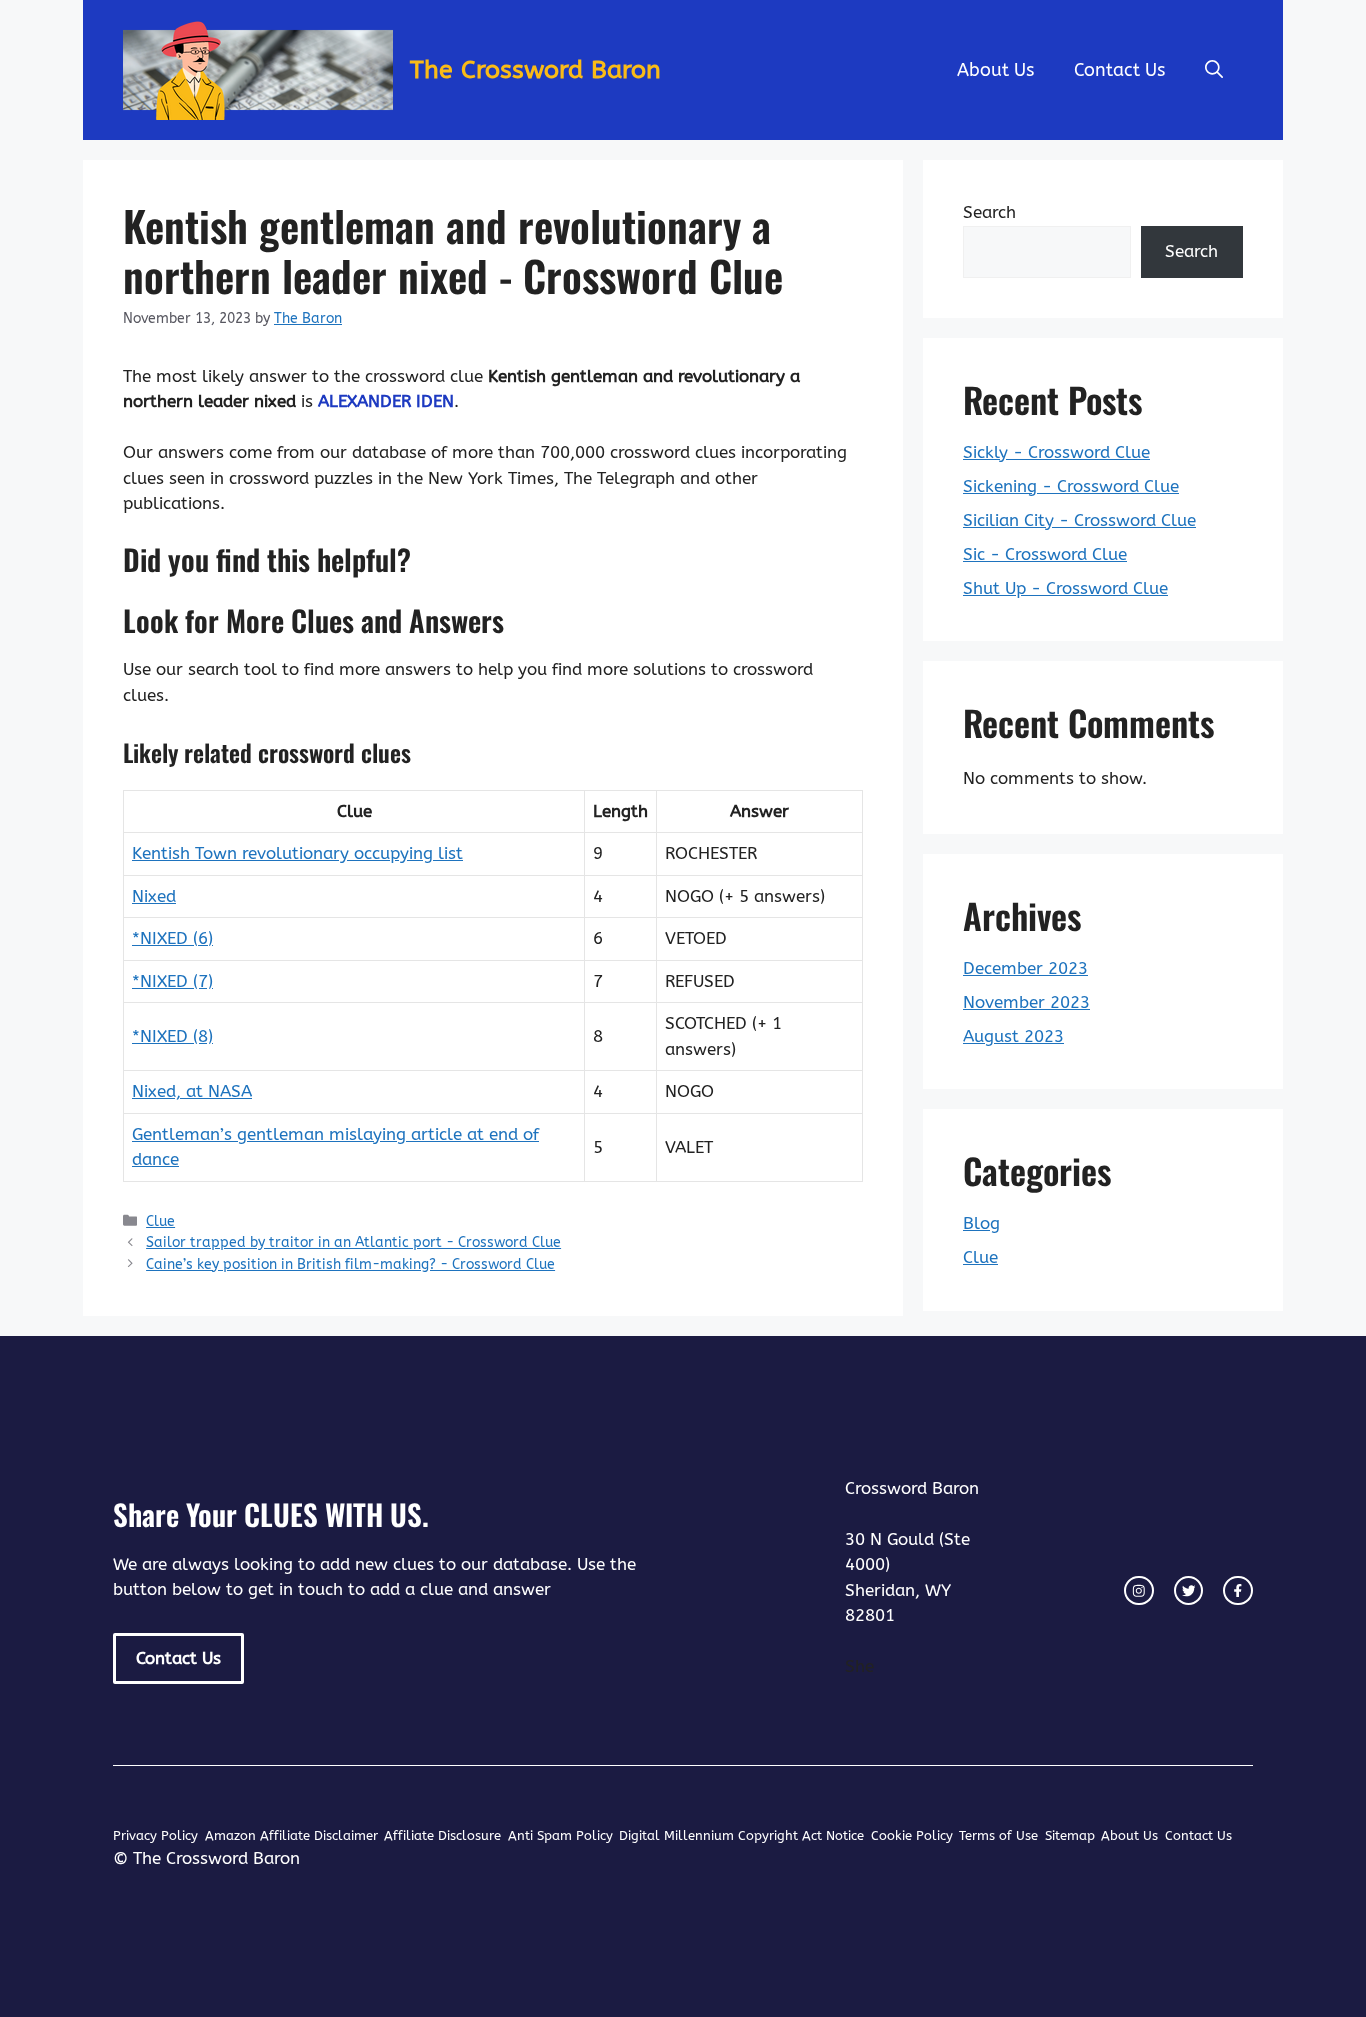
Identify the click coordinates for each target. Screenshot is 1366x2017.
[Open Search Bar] (1214, 70)
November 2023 (1026, 1002)
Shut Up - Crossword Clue (1065, 588)
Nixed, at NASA (192, 1091)
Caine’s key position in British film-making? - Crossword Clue (350, 1264)
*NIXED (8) (172, 1036)
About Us (995, 70)
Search (989, 212)
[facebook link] (1238, 1591)
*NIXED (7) (172, 981)
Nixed (154, 896)
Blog (981, 1223)
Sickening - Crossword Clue (1071, 486)
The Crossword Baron (535, 70)
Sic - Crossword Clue (1045, 554)
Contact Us (1119, 70)
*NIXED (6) (172, 938)
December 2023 (1025, 968)
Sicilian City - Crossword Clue (1079, 520)
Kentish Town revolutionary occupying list (297, 853)
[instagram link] (1139, 1591)
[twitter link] (1189, 1591)
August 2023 (1013, 1036)
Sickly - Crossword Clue (1056, 452)
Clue (160, 1221)
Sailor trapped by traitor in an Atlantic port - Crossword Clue (353, 1242)
